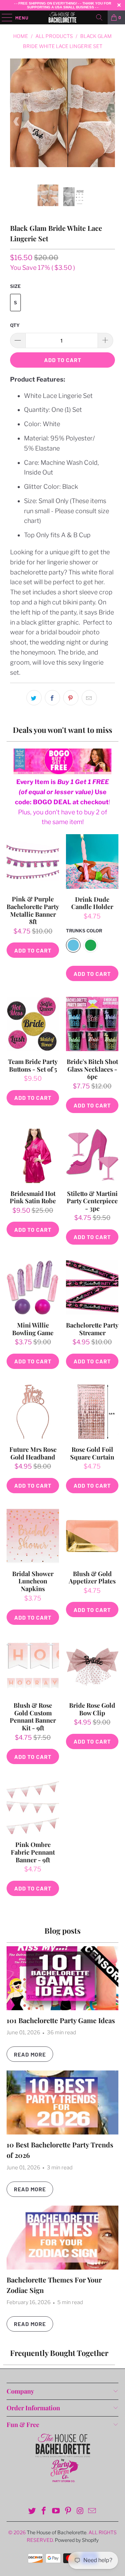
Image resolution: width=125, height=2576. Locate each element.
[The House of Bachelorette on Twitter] (32, 2511)
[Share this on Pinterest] (71, 698)
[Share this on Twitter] (34, 698)
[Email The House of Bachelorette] (92, 2511)
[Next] (108, 122)
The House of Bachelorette (57, 2532)
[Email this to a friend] (89, 698)
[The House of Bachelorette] (62, 17)
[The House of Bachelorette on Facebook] (44, 2511)
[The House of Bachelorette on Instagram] (80, 2511)
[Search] (99, 17)
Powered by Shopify (77, 2540)
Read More (30, 2054)
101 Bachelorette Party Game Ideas (61, 2020)
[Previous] (17, 122)
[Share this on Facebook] (52, 698)
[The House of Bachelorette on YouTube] (56, 2511)
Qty (15, 325)
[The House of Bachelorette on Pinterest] (68, 2511)
